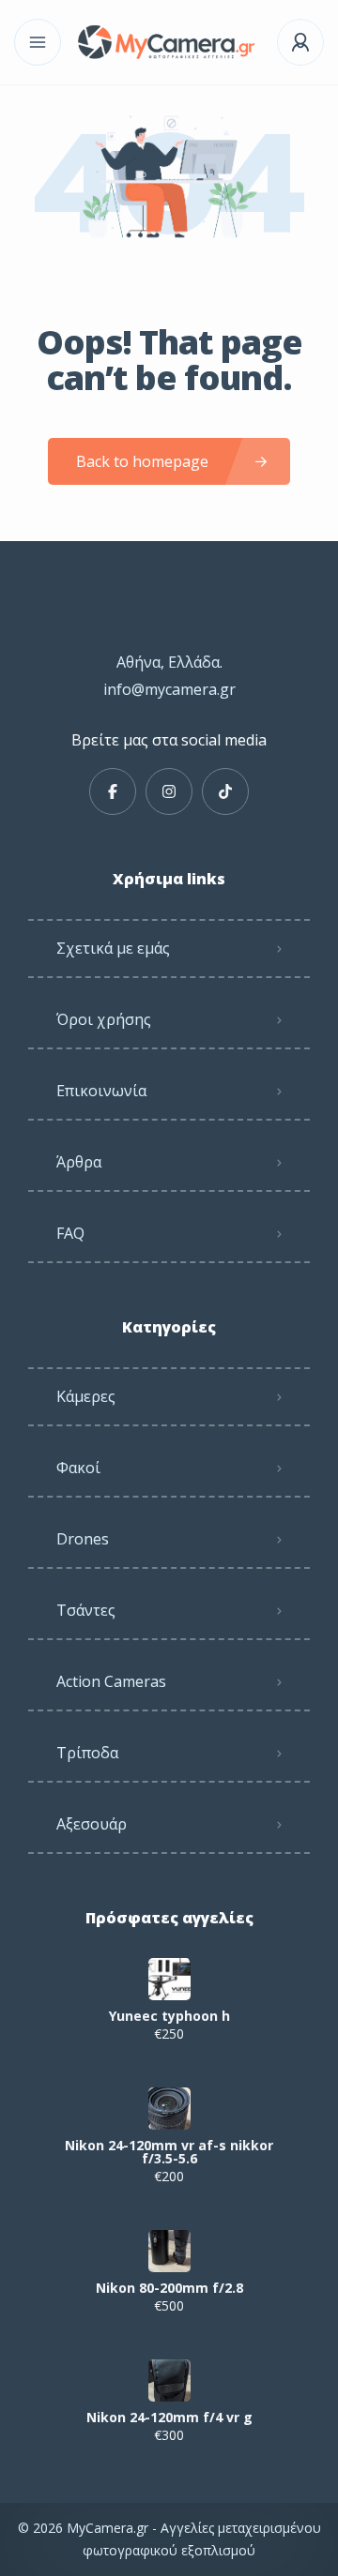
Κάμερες (86, 1396)
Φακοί (78, 1468)
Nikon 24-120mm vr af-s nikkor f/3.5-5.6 (169, 2152)
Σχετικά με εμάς (113, 948)
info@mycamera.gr (169, 689)
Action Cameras (111, 1681)
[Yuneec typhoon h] (169, 1979)
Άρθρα (79, 1162)
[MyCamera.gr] (169, 43)
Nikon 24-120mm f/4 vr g (169, 2418)
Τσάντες (86, 1610)
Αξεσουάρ (92, 1824)
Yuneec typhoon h (169, 2016)
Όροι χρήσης (104, 1019)
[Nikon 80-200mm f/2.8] (169, 2251)
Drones (83, 1539)
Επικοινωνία (101, 1091)
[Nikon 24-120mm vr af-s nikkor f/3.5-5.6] (169, 2109)
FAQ (70, 1233)
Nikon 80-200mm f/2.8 (169, 2288)
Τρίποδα (87, 1753)
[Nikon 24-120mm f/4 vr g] (169, 2380)
